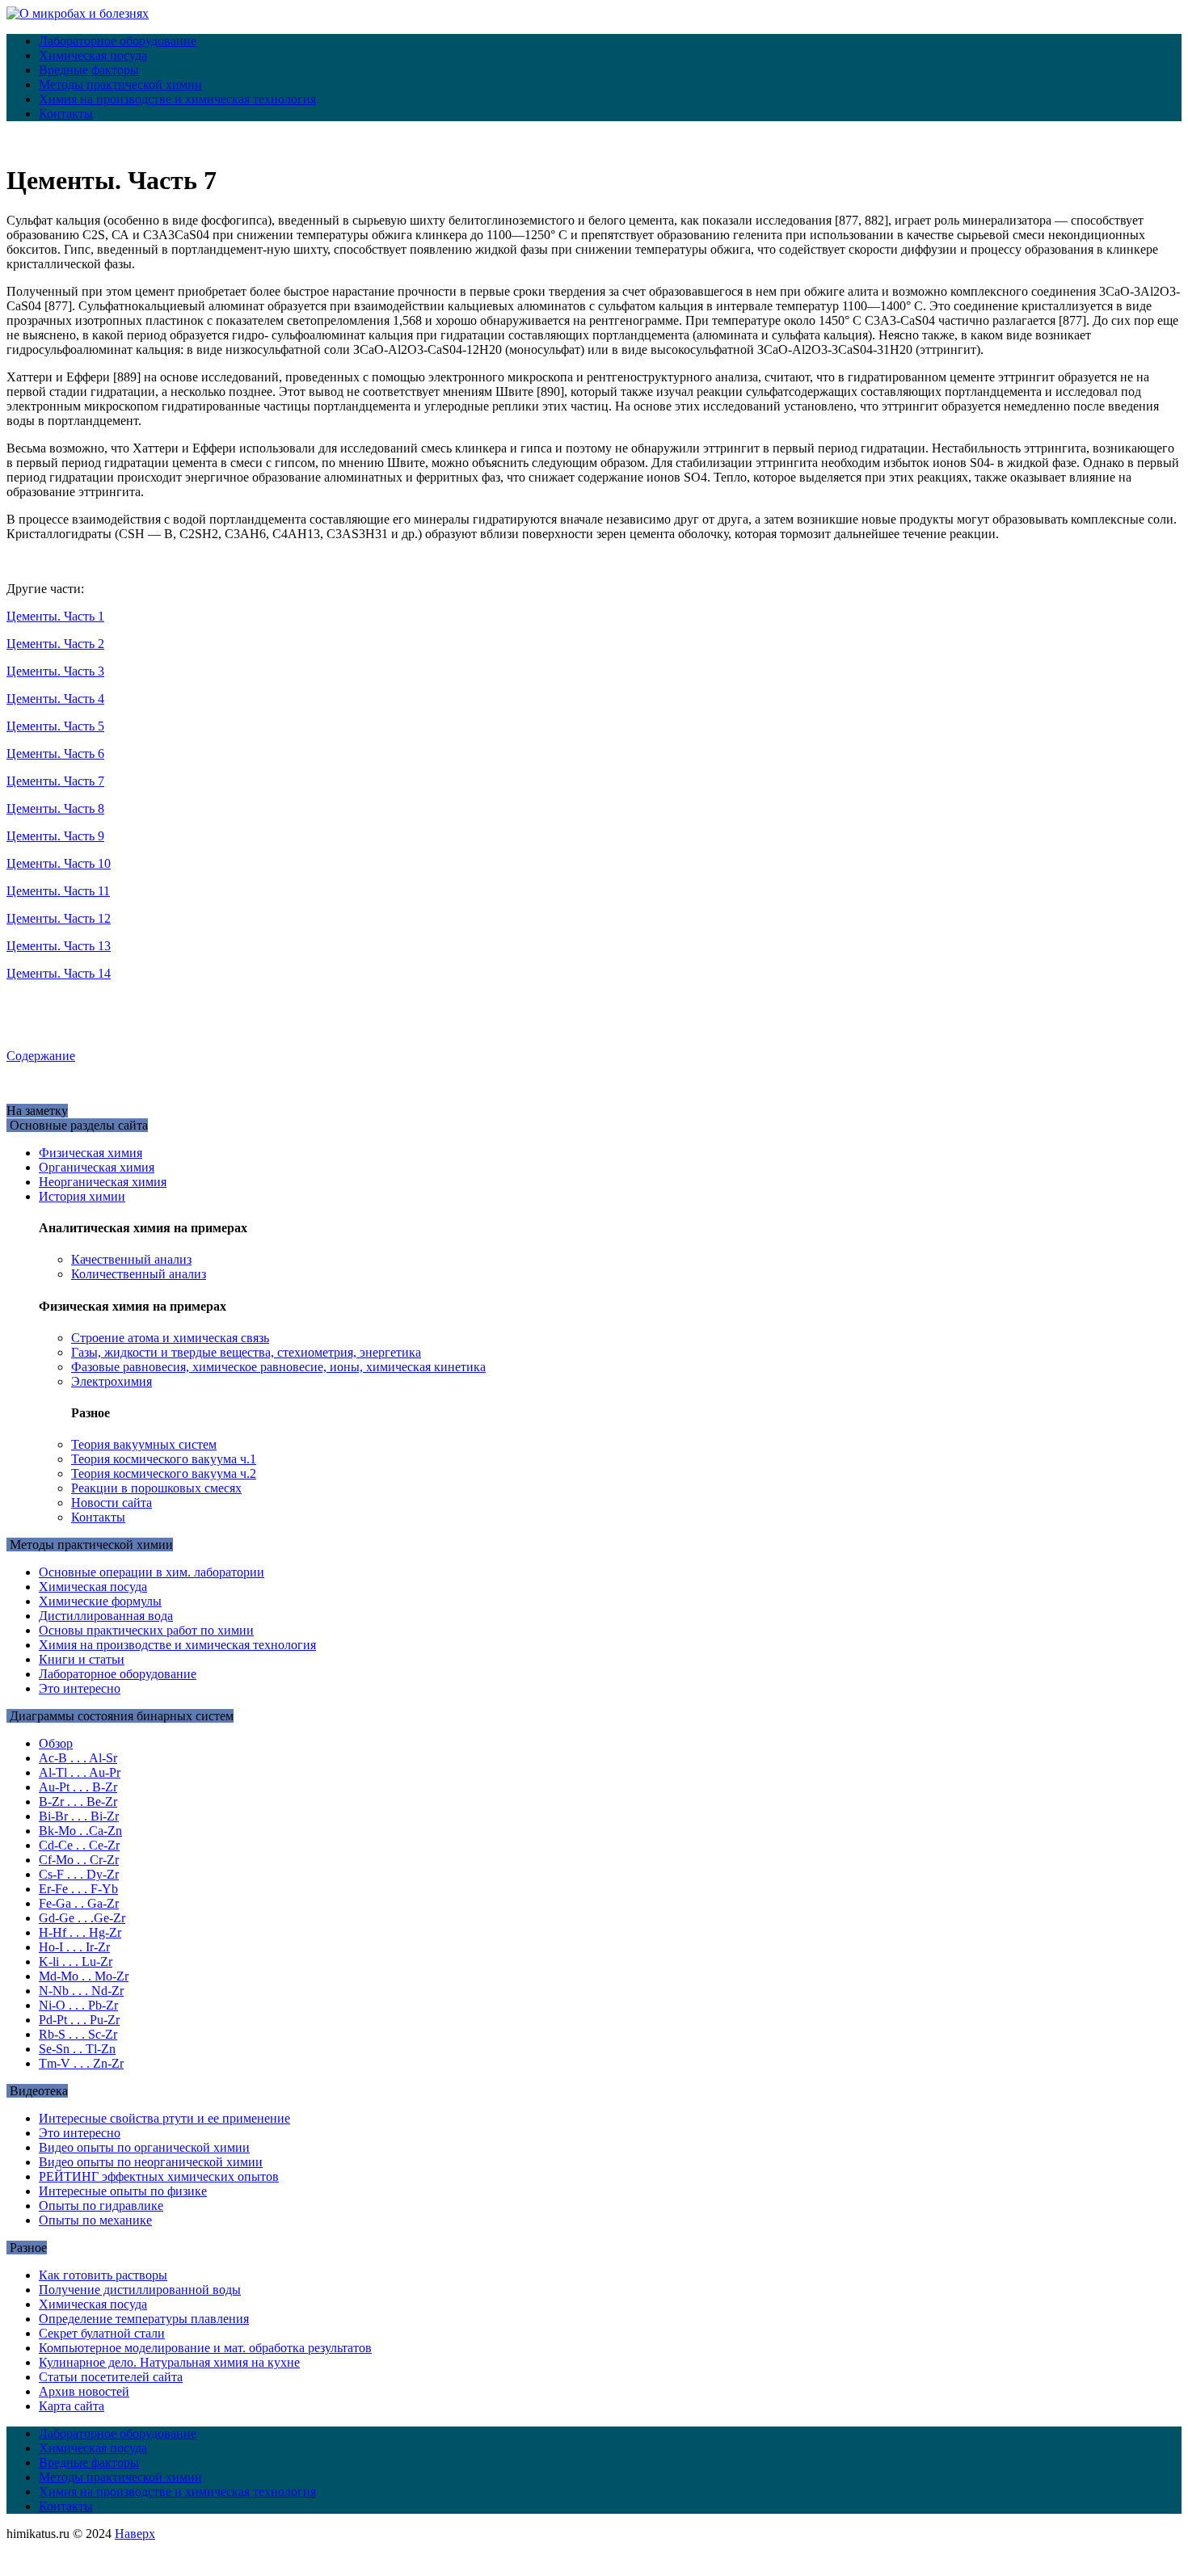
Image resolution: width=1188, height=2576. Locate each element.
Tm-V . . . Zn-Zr (81, 2063)
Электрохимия (112, 1381)
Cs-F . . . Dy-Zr (79, 1874)
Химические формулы (100, 1601)
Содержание (41, 1056)
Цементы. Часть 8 (55, 808)
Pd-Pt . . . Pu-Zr (79, 2020)
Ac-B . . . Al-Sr (78, 1758)
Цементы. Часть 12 (59, 918)
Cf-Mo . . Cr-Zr (79, 1860)
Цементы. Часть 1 (55, 616)
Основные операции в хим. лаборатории (152, 1572)
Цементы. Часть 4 (55, 699)
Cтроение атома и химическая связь (170, 1338)
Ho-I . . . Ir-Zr (74, 1947)
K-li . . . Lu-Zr (76, 1961)
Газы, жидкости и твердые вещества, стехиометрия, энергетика (246, 1352)
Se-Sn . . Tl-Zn (77, 2049)
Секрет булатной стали (102, 2333)
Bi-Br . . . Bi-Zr (79, 1816)
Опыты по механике (95, 2220)
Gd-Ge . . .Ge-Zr (82, 1918)
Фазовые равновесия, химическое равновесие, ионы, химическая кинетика (278, 1367)
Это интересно (80, 1688)
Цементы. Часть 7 (55, 781)
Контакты (66, 114)
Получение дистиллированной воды (140, 2290)
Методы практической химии (120, 84)
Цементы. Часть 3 (55, 671)
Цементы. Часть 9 (55, 836)
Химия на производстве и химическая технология (177, 99)
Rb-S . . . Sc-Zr (78, 2034)
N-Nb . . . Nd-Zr (81, 1991)
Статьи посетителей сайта (111, 2377)
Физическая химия (91, 1153)
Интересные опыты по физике (123, 2191)
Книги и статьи (82, 1659)
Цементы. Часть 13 (59, 946)
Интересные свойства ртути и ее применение (164, 2118)
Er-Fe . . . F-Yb (78, 1889)
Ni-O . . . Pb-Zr (78, 2005)
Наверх (135, 2534)
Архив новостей (84, 2391)
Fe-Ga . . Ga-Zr (79, 1903)
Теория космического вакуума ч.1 (164, 1459)
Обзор (56, 1743)
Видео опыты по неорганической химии (151, 2162)
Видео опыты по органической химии (144, 2147)
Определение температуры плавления (144, 2319)
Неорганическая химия (103, 1182)
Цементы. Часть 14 (59, 973)
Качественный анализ (131, 1259)
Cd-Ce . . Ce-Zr (79, 1845)
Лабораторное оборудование (118, 41)
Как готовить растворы (103, 2275)
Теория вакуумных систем (144, 1444)
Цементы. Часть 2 (55, 644)
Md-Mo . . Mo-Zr (84, 1976)
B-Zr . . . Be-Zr (78, 1802)
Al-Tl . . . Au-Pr (80, 1772)
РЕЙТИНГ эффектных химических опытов (159, 2176)
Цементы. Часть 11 (58, 891)
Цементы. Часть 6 (55, 753)
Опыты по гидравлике (101, 2206)
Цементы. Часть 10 (59, 863)
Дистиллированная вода (106, 1616)
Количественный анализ (139, 1274)
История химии (82, 1196)
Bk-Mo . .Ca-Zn (80, 1831)
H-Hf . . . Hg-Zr (80, 1932)
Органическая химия (97, 1167)
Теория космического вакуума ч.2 (164, 1473)
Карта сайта (72, 2406)
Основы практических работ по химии (146, 1630)
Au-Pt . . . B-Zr (78, 1787)
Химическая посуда (93, 55)
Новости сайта (112, 1503)
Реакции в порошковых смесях (156, 1488)
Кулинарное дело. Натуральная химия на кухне (169, 2362)
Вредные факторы (89, 70)
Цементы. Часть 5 (55, 726)
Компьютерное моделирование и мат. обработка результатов (205, 2348)
